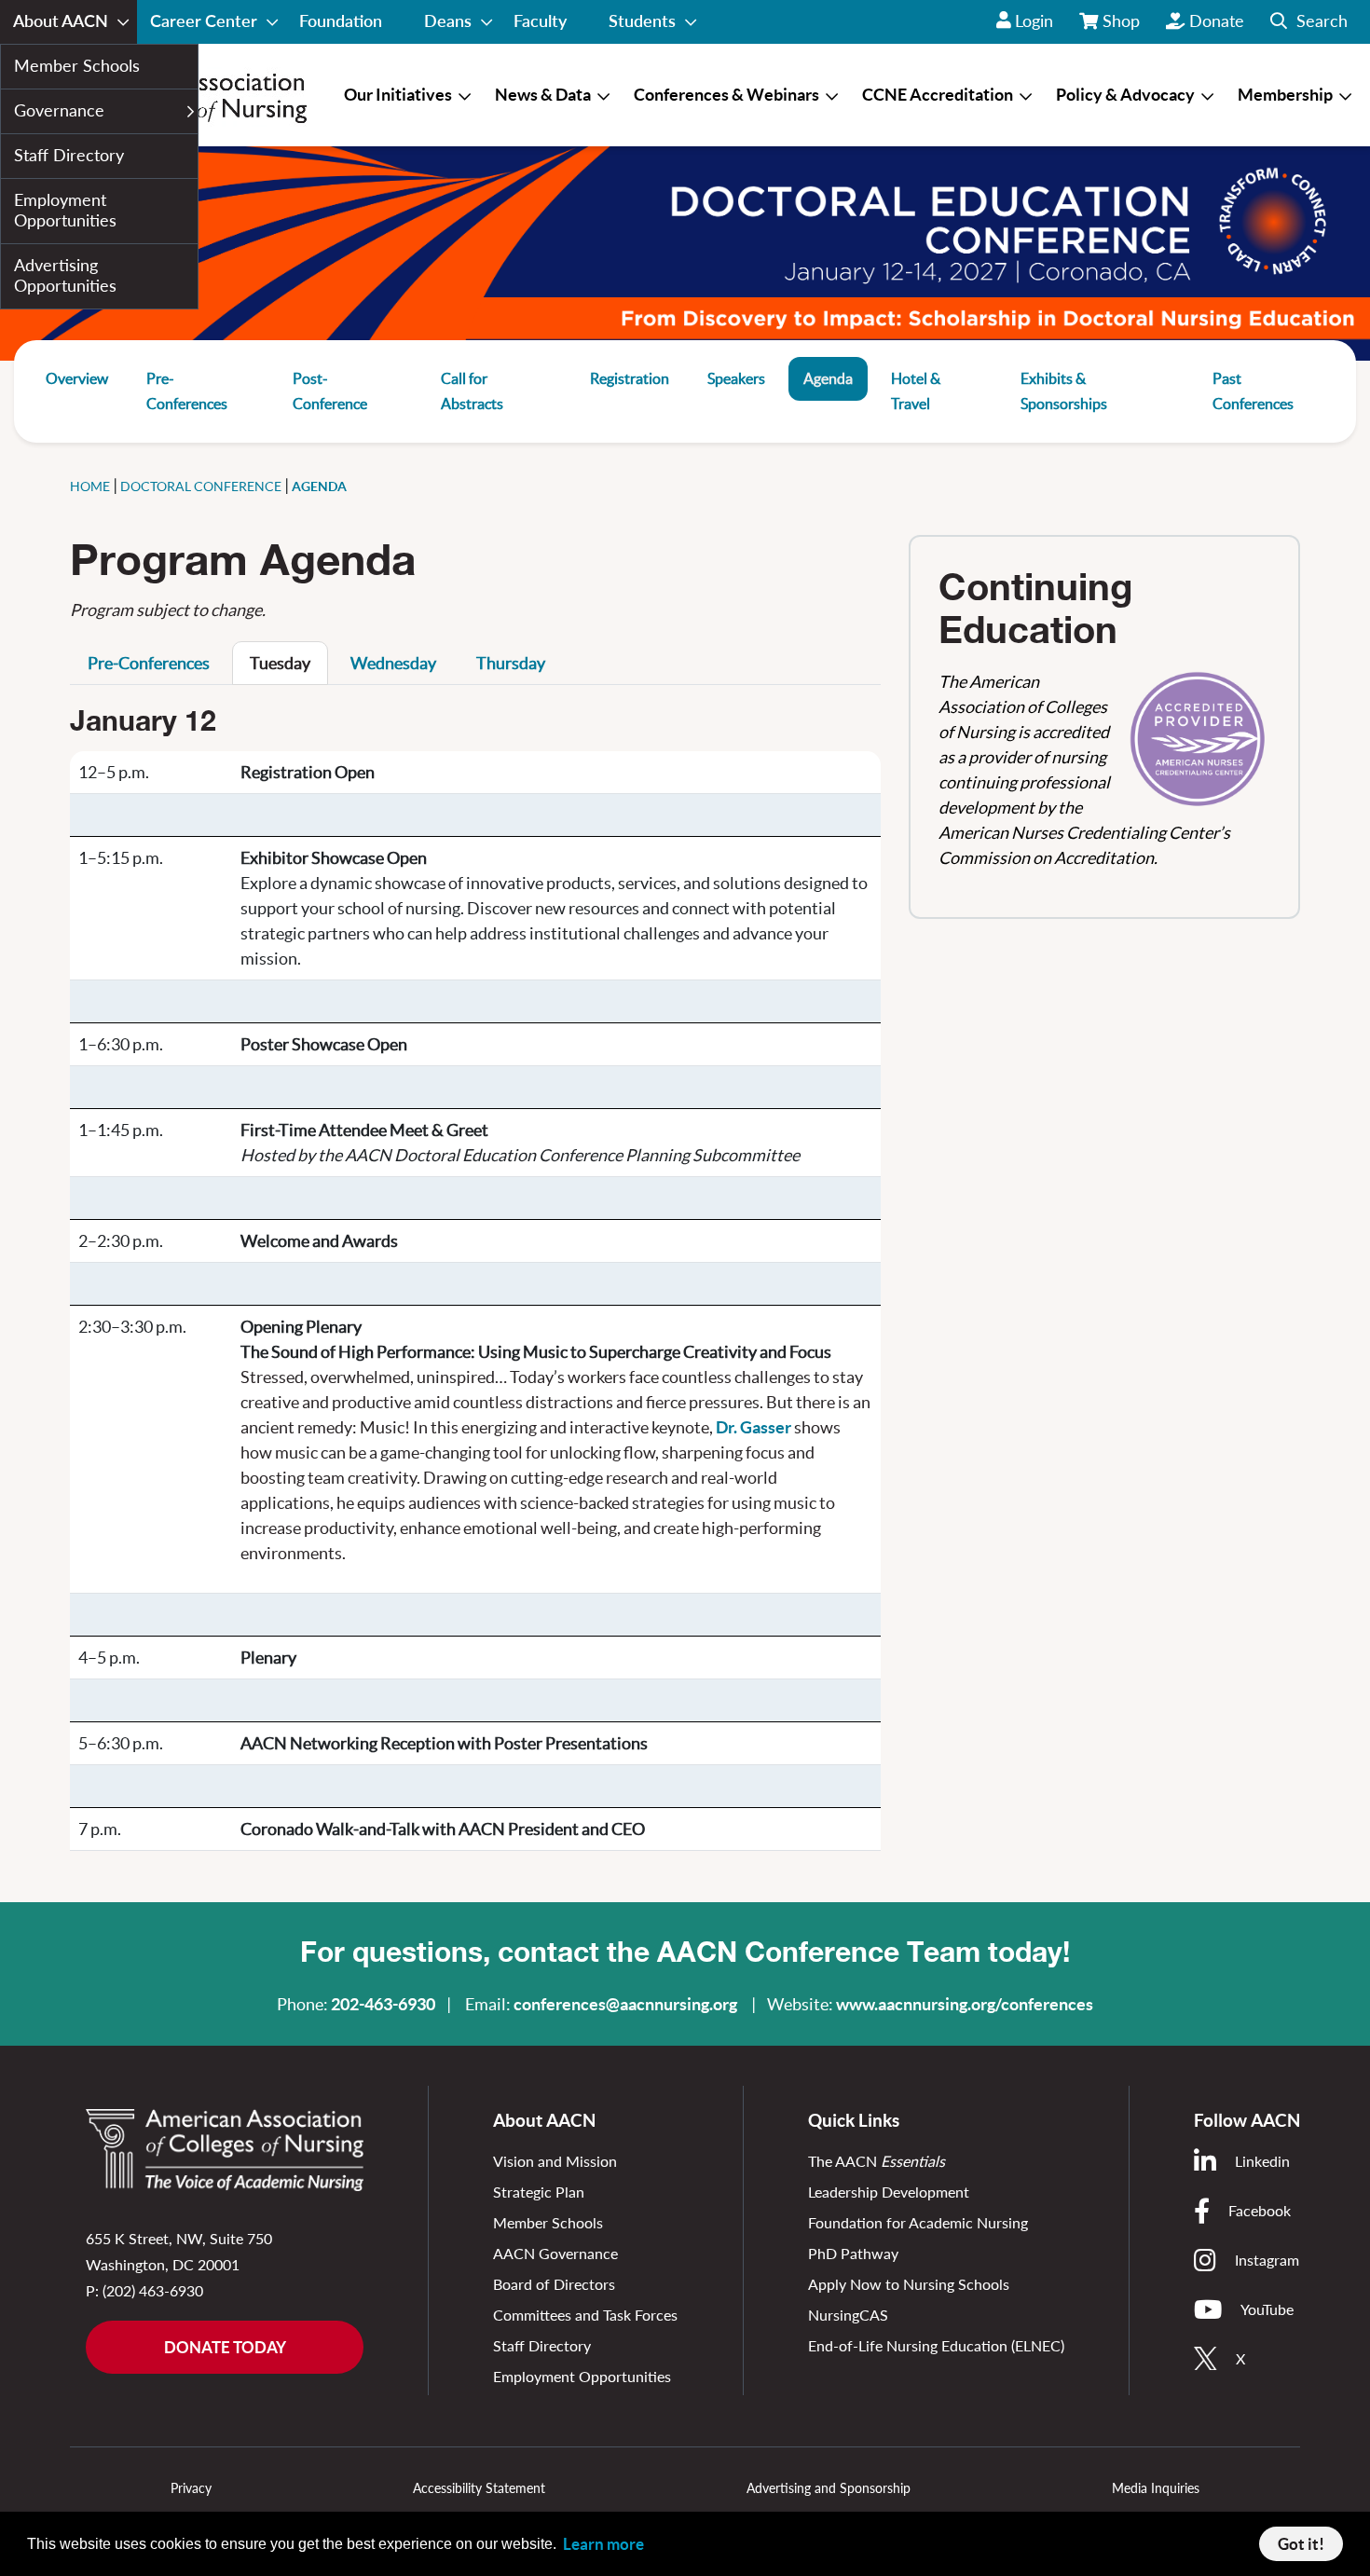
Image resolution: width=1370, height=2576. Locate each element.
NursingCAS (848, 2315)
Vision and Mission (555, 2161)
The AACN (877, 2161)
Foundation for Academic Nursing (918, 2222)
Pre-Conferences (187, 391)
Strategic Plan (539, 2192)
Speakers (736, 378)
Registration (630, 378)
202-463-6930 (383, 2004)
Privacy (191, 2488)
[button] (1309, 22)
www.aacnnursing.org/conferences (965, 2004)
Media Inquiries (1156, 2488)
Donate (1217, 21)
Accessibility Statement (479, 2488)
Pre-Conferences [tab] (149, 663)
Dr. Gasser (753, 1427)
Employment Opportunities (582, 2376)
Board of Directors (554, 2284)
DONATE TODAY (225, 2347)
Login (1034, 21)
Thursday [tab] (511, 663)
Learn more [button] (603, 2544)
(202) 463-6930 (153, 2290)
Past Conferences (1253, 391)
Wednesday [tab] (393, 663)
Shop (1122, 27)
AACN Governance (555, 2253)
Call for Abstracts (472, 391)
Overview (77, 378)
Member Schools (548, 2222)
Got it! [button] (1301, 2544)
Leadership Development (889, 2192)
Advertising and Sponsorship (829, 2488)
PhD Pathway (853, 2253)
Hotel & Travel (916, 391)
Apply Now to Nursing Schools (909, 2284)
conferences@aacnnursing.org (625, 2004)
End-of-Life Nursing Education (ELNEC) (936, 2345)
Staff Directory (542, 2345)
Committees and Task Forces (585, 2315)
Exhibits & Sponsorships (1064, 391)
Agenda (828, 378)
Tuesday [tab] (280, 663)
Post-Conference (330, 391)
